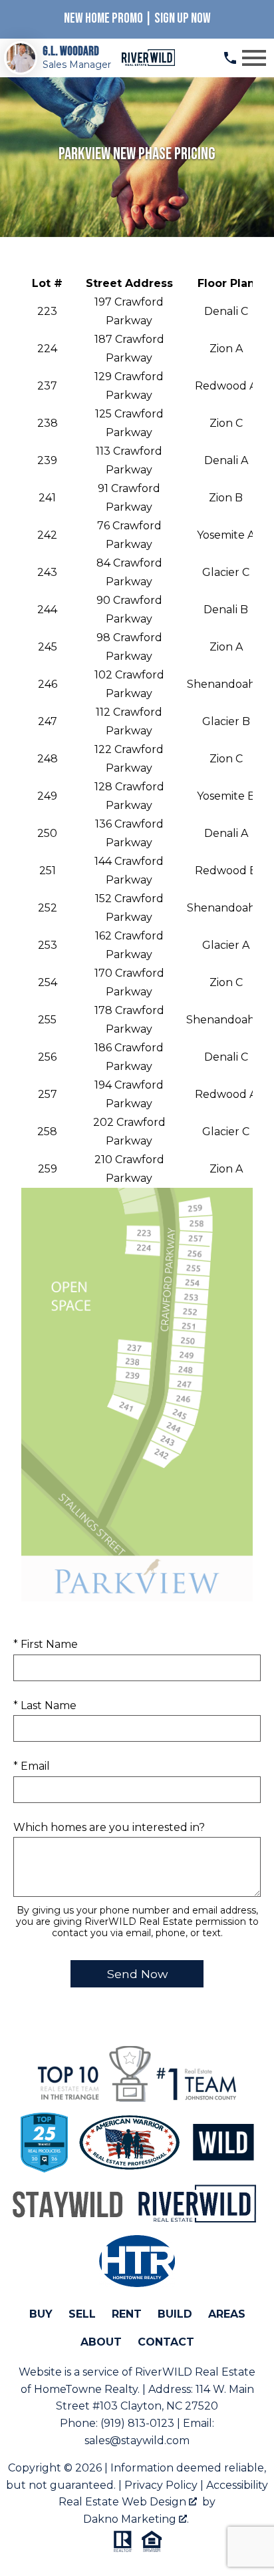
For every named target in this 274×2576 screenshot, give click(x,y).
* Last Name (45, 1705)
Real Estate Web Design (124, 2502)
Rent (127, 2314)
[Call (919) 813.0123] (230, 58)
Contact (166, 2342)
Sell (82, 2314)
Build (175, 2314)
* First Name (46, 1644)
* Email (32, 1766)
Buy (41, 2314)
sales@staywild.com (137, 2441)
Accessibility (237, 2485)
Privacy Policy (161, 2485)
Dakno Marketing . (136, 2519)
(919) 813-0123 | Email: (157, 2423)
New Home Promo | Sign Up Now (137, 18)
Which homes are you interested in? (109, 1827)
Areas (227, 2314)
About (101, 2342)
